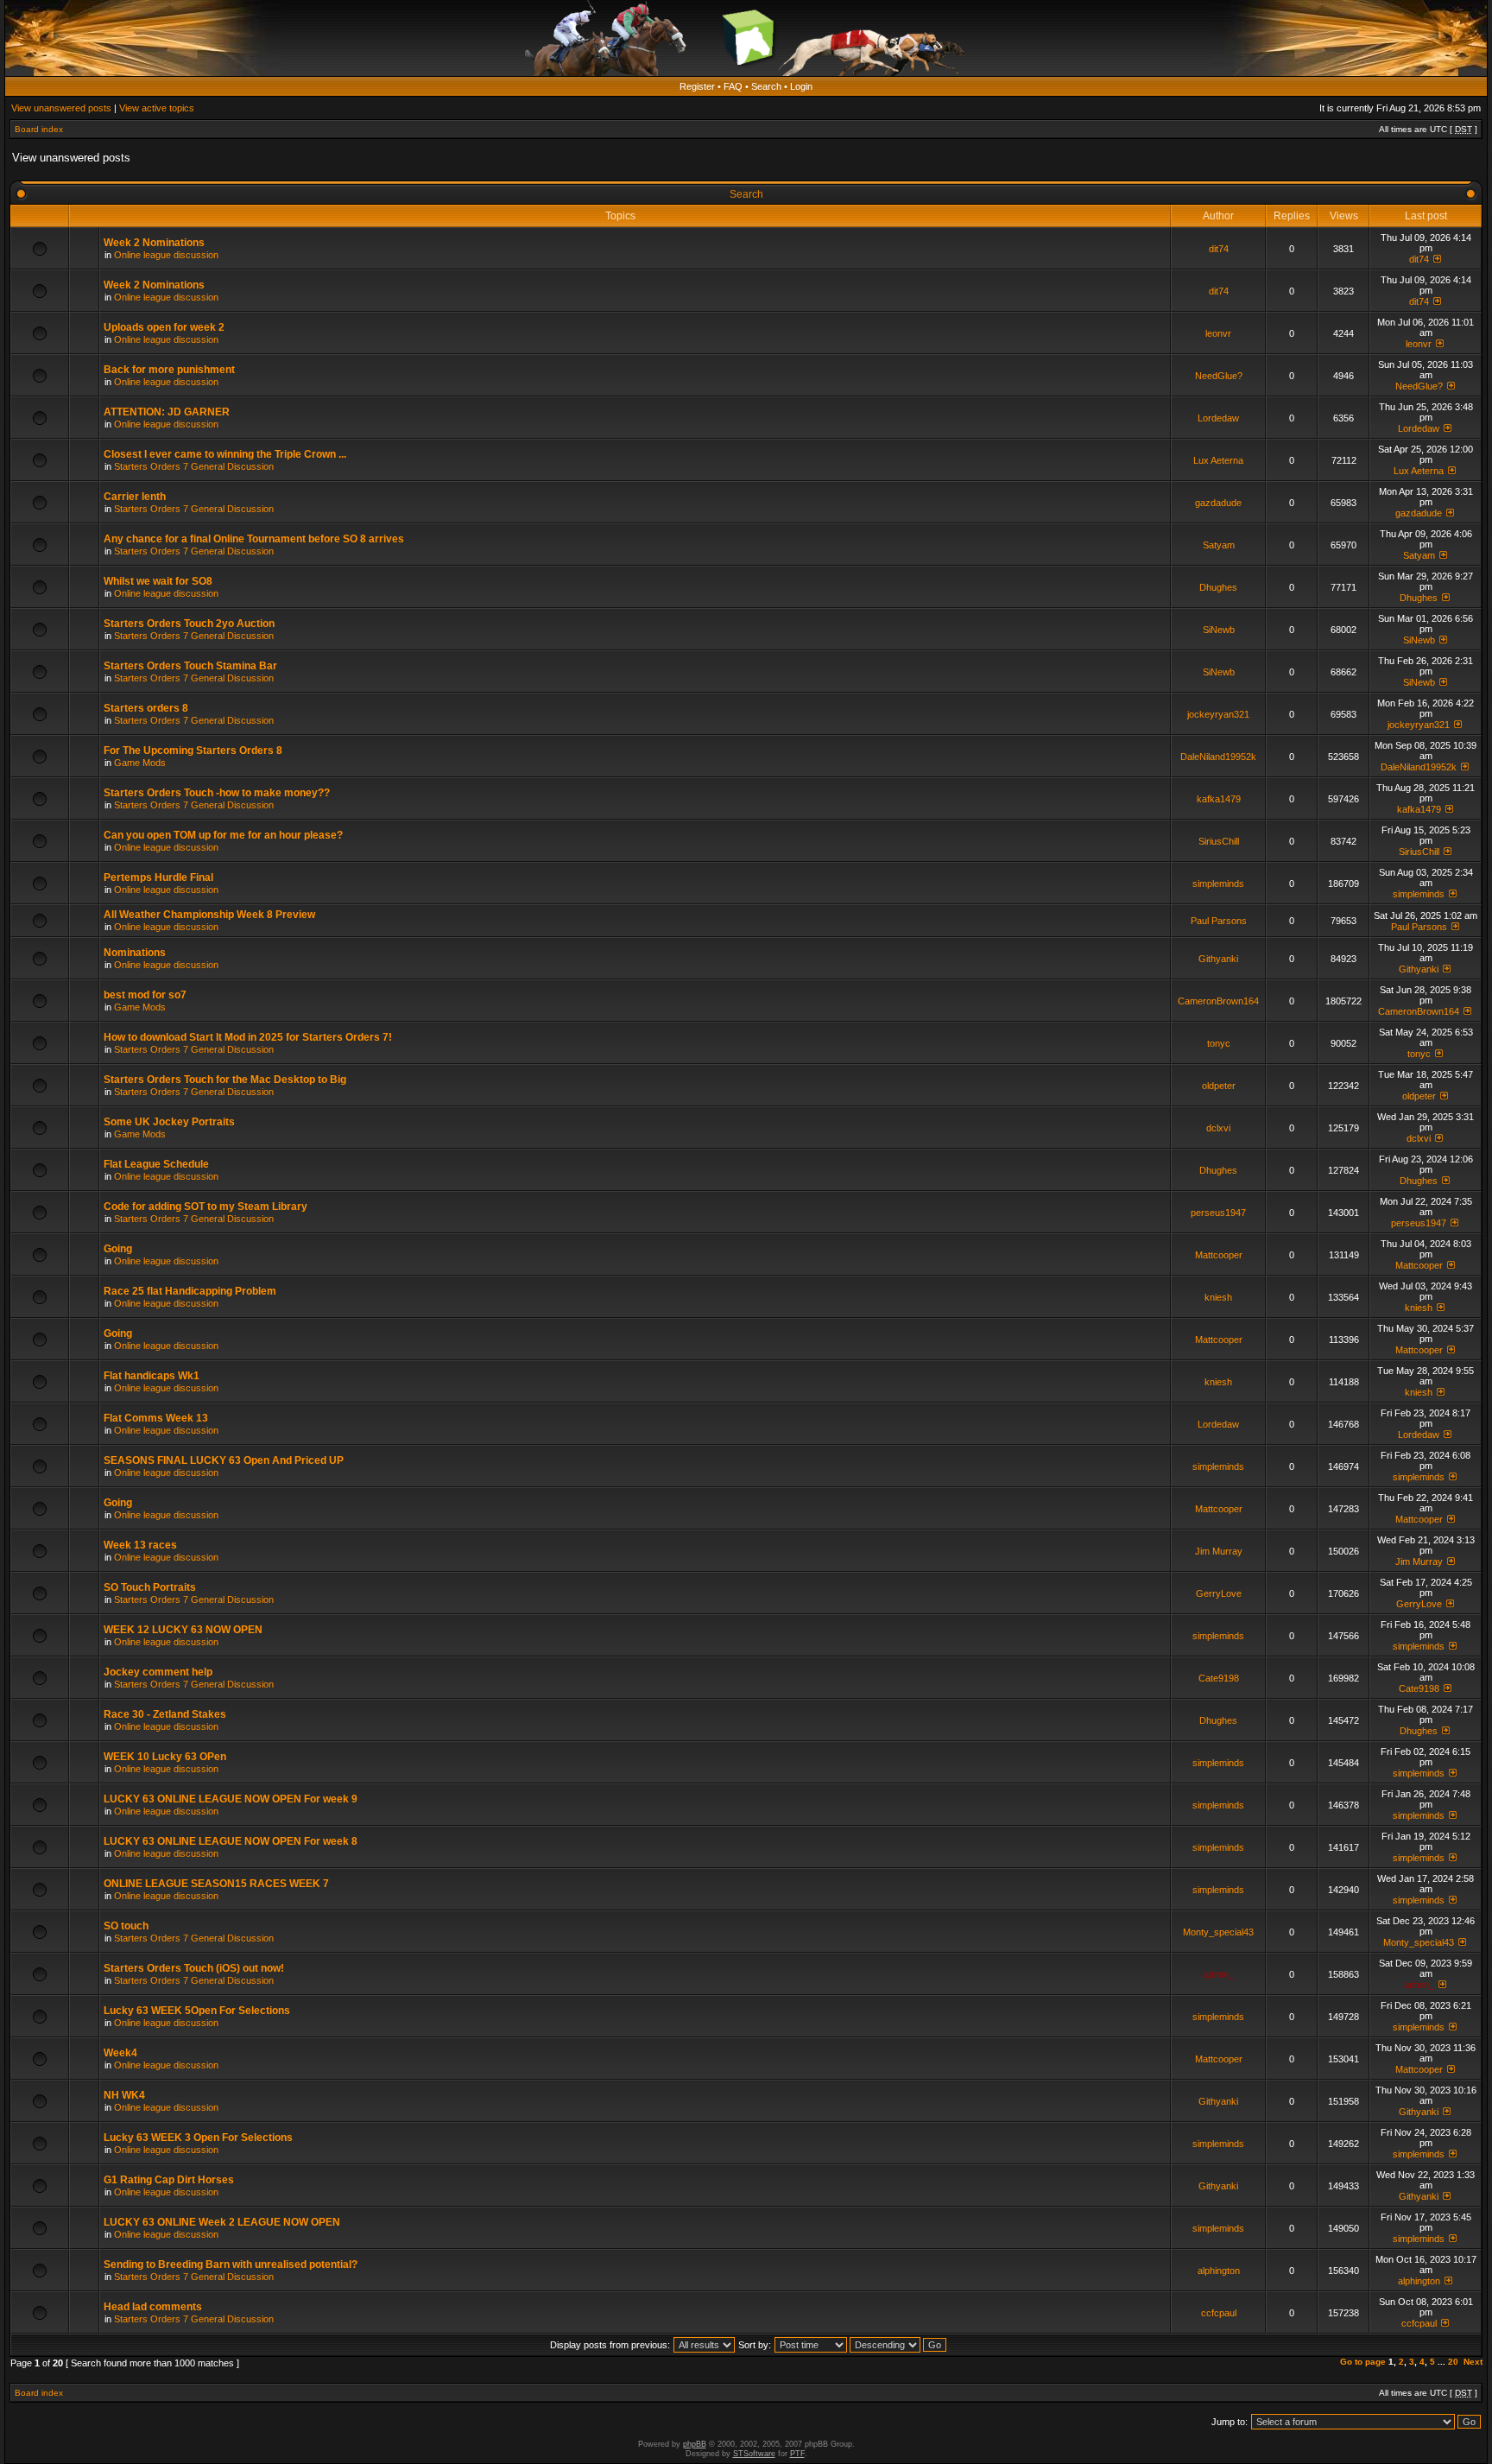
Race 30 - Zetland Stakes (165, 1714)
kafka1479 (1219, 799)
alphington (1219, 2271)
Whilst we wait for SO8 (158, 581)
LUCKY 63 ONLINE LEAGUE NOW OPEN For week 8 (231, 1841)
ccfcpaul (1219, 2313)
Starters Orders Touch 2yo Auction (189, 624)
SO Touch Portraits (150, 1587)
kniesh (1218, 1297)
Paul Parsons (1219, 921)
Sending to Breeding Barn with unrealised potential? (231, 2264)
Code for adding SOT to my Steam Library (205, 1207)
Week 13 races (140, 1545)
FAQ (733, 86)
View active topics (157, 108)
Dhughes (1218, 587)
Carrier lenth (135, 497)
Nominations (135, 953)
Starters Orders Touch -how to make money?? (217, 793)
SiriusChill (1219, 841)
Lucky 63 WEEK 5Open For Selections (197, 2011)
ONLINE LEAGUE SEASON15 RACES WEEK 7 (216, 1884)
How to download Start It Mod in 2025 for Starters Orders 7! (248, 1037)
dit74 (1219, 249)
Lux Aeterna (1218, 460)
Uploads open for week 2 (164, 327)
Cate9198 (1219, 1678)
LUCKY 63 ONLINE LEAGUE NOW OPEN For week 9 (231, 1799)
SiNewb (1219, 630)
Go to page (1363, 2362)
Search (766, 86)
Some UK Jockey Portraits (169, 1122)
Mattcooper (1219, 1255)
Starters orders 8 (146, 708)
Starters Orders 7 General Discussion (194, 466)
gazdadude (1218, 503)
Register (697, 86)
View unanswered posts (61, 108)
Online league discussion (166, 255)
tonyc (1219, 1043)
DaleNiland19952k (1218, 757)
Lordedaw (1218, 418)
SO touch (126, 1926)
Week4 (120, 2053)
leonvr (1218, 333)
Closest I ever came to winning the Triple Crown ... (225, 454)
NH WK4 (124, 2095)
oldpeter (1219, 1086)
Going (118, 1249)
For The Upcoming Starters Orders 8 (193, 751)
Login (801, 86)
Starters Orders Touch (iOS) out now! (194, 1968)
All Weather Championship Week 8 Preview (209, 915)
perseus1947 (1218, 1213)
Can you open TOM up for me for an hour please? (223, 835)
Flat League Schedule (156, 1164)
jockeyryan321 (1218, 714)
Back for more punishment (169, 370)
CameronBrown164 (1218, 1001)
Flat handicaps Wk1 (152, 1376)
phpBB (695, 2444)
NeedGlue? (1219, 376)
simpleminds (1218, 884)
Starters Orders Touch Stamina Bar (190, 666)
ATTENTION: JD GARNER (167, 412)
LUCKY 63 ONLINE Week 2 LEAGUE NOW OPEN (222, 2222)
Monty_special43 (1218, 1932)
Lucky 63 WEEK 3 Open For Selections (198, 2138)
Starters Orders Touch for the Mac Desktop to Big (225, 1080)
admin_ (1219, 1974)
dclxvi (1218, 1128)
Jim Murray (1219, 1551)
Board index (39, 129)
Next (1473, 2362)
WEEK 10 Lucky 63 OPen (165, 1757)
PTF (797, 2454)
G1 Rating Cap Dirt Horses (169, 2180)
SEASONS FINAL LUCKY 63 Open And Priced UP (224, 1460)
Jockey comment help (158, 1672)
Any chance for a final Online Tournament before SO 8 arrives (254, 539)
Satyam (1219, 545)
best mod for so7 (145, 995)
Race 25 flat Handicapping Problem (190, 1291)
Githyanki (1218, 959)
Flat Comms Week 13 (156, 1418)
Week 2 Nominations (154, 243)
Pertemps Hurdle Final (158, 877)
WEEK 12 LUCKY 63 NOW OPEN (183, 1630)
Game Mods (140, 763)
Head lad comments (153, 2307)
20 (1453, 2362)
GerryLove (1219, 1593)
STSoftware (754, 2454)
